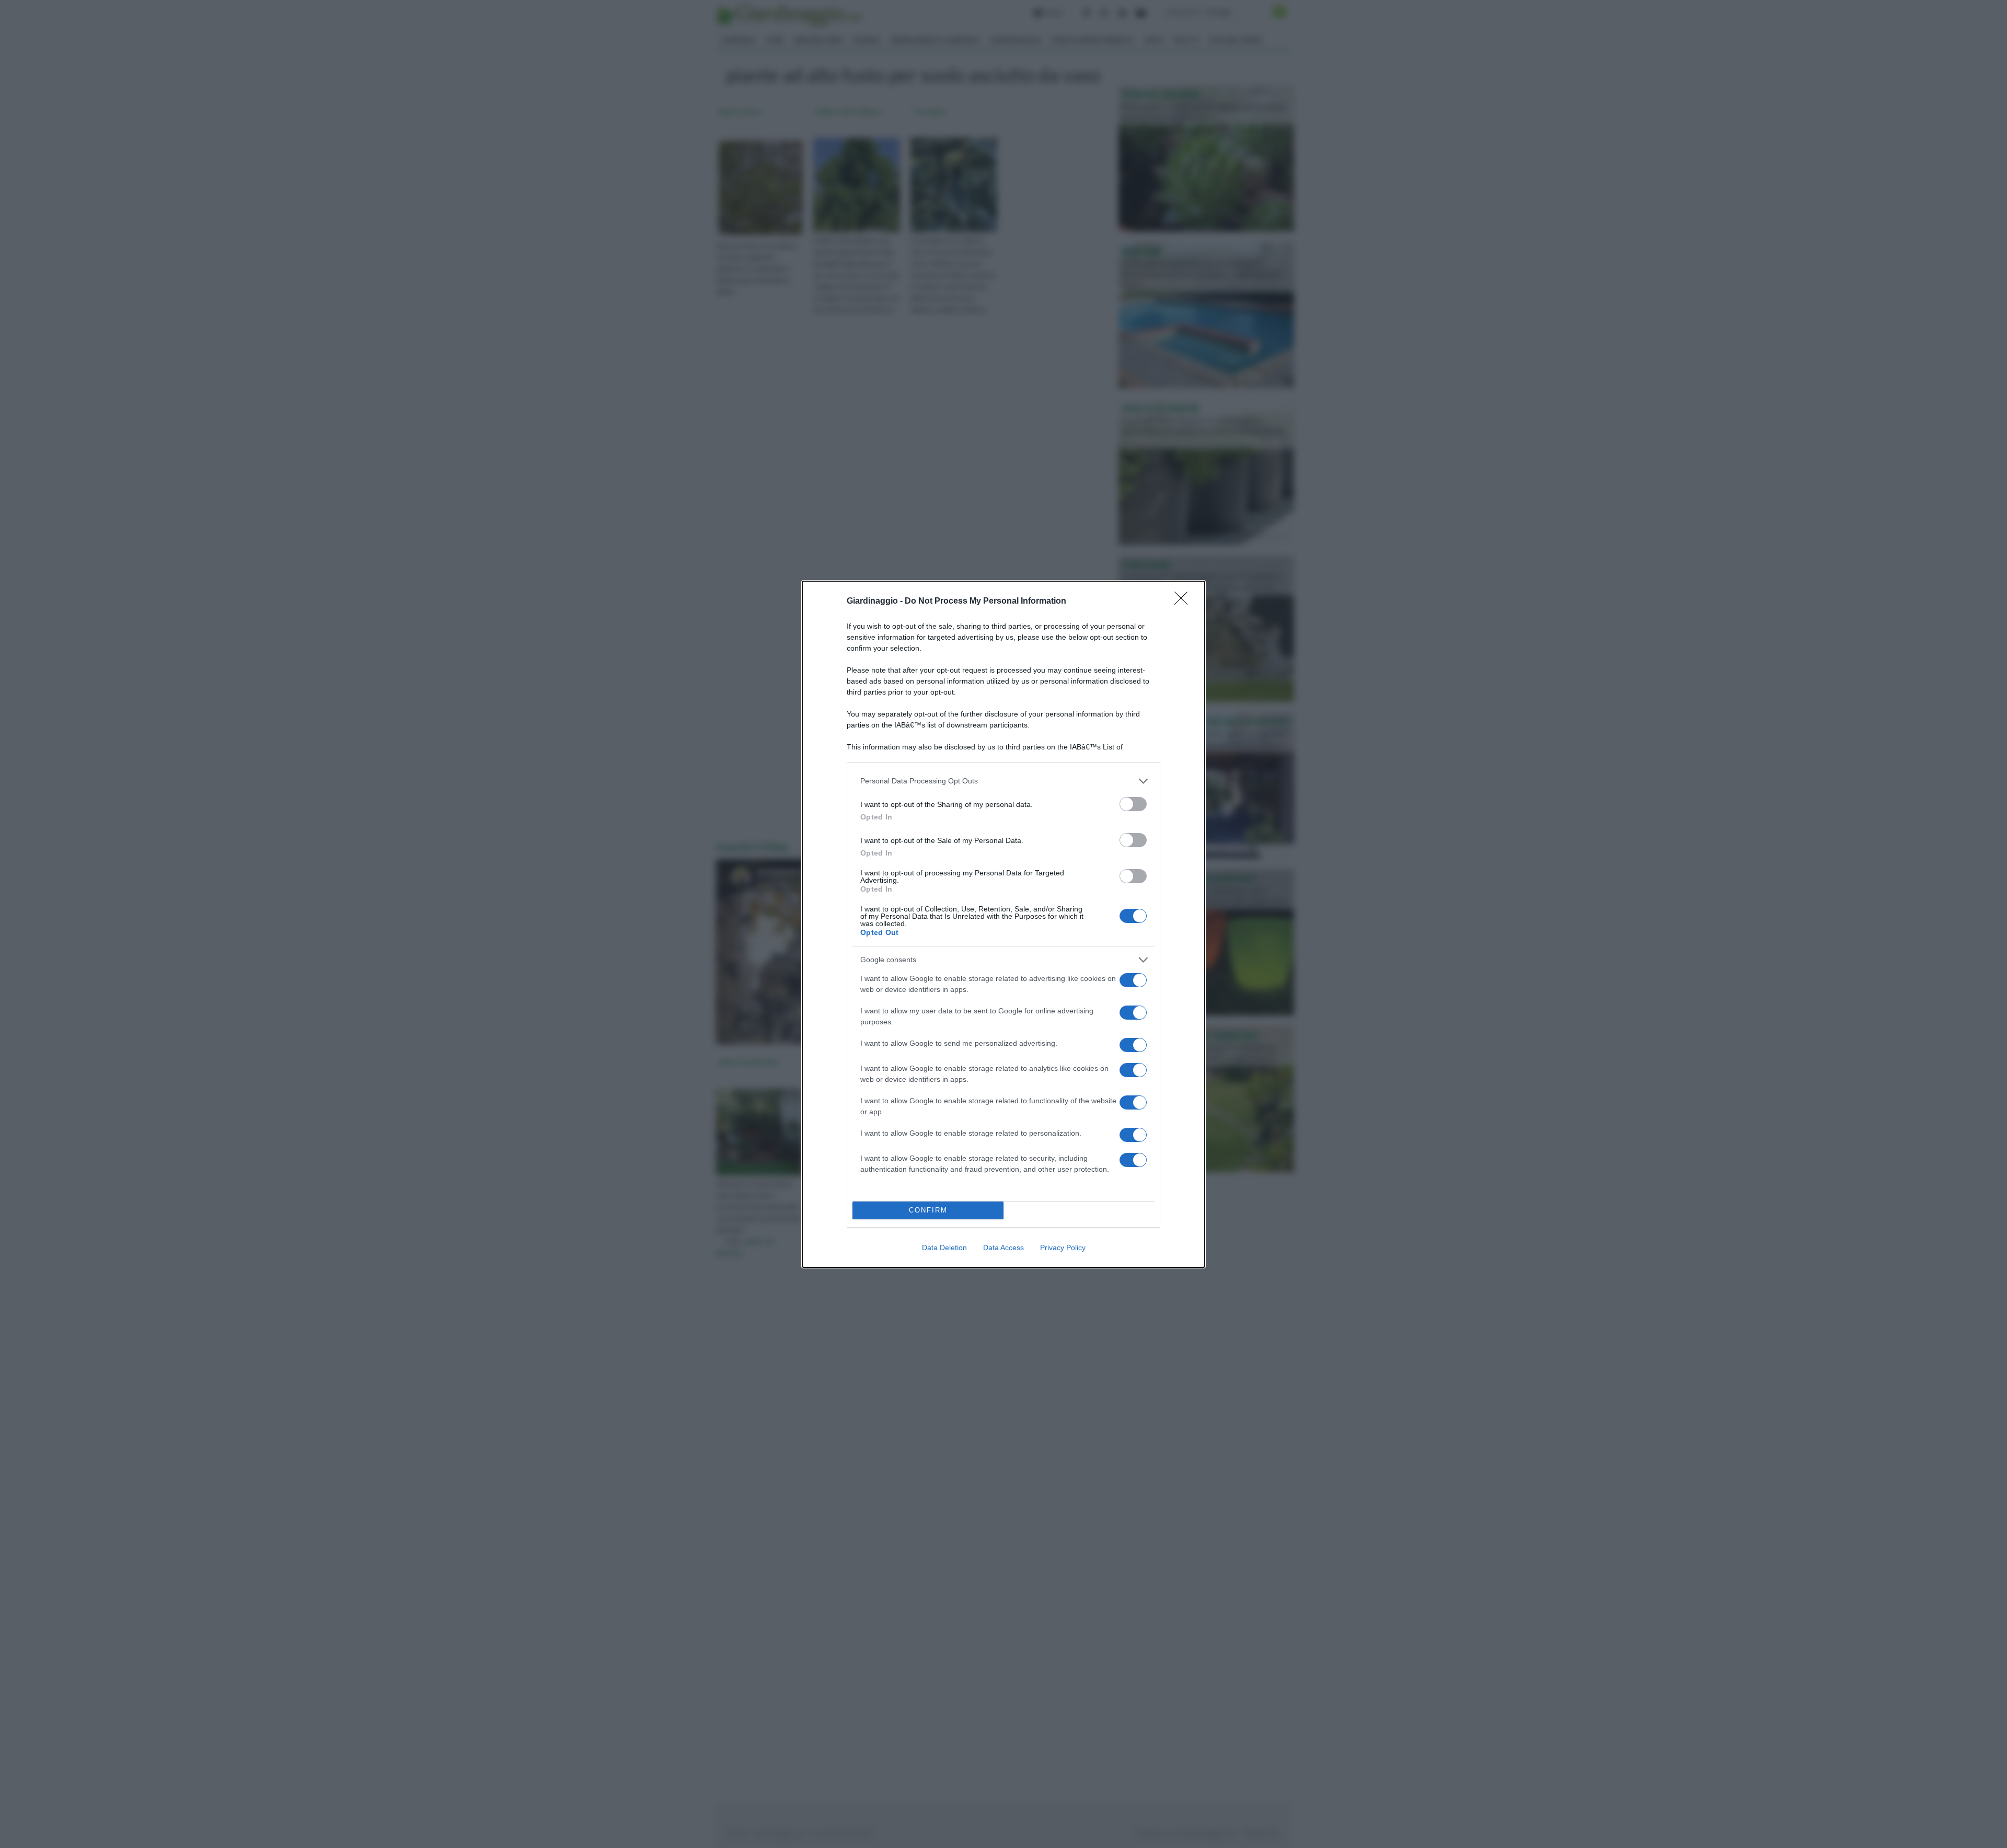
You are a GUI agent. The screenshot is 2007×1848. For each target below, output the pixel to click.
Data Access (1004, 1248)
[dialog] (1004, 924)
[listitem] (1004, 781)
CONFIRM (928, 1210)
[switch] (1133, 804)
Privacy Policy (1063, 1248)
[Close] (1184, 602)
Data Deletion (944, 1248)
